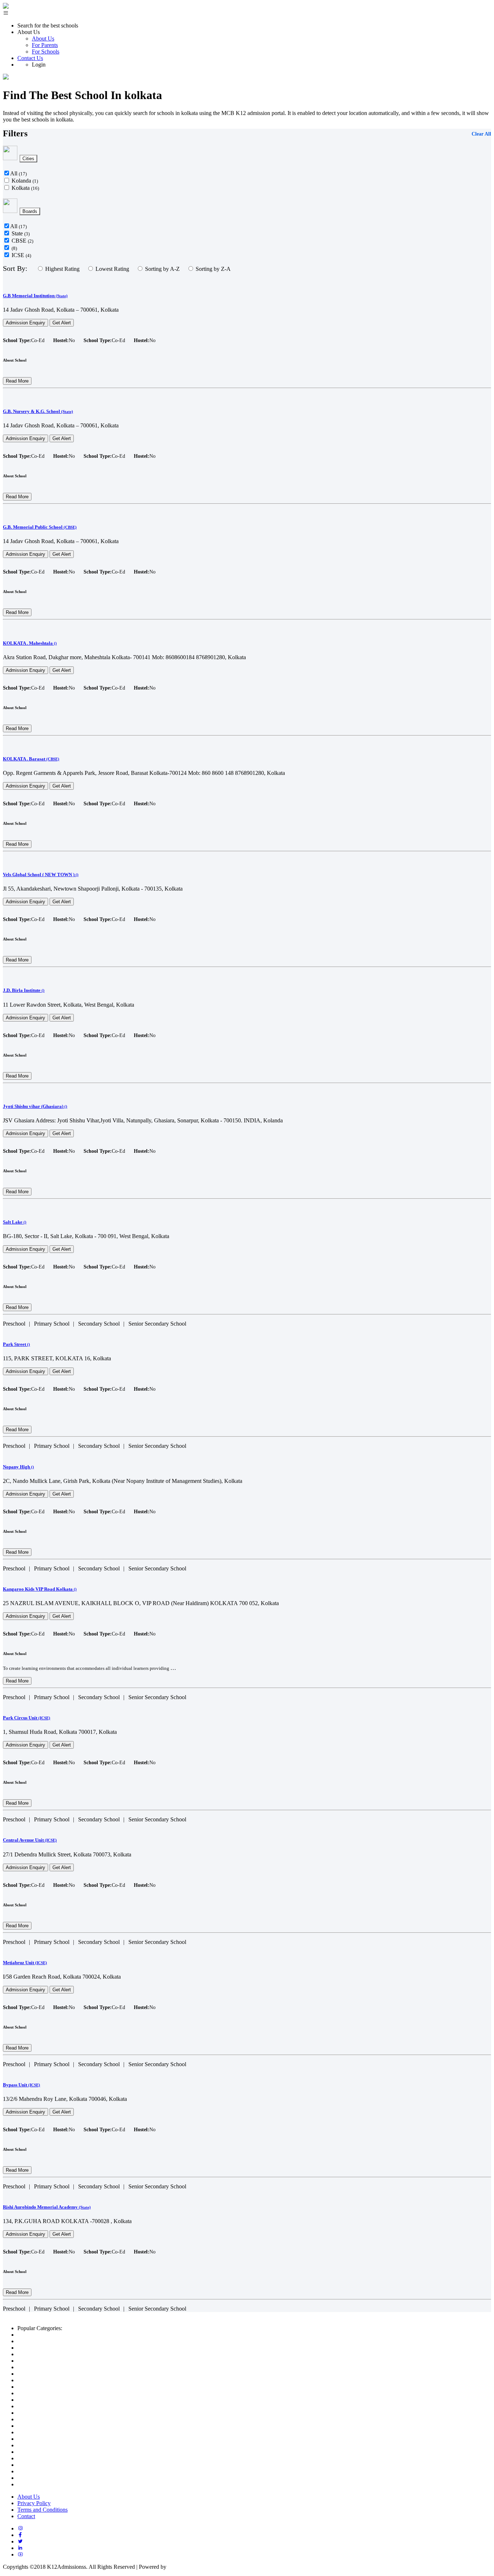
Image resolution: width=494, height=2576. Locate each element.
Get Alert (62, 323)
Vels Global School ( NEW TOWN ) (41, 875)
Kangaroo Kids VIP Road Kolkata (40, 1589)
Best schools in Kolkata (44, 2406)
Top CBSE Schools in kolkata (52, 2341)
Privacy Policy (34, 2503)
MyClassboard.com (190, 2567)
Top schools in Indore (42, 2439)
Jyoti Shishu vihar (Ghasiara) (35, 1106)
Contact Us (30, 58)
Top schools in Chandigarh (48, 2445)
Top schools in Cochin (43, 2426)
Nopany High (18, 1467)
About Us (43, 39)
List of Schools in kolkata (46, 2335)
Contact (26, 2516)
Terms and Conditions (42, 2510)
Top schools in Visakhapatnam (52, 2432)
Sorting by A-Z (162, 269)
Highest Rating (62, 269)
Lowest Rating (112, 269)
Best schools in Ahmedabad (49, 2367)
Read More (17, 381)
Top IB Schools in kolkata (47, 2348)
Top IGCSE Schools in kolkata (53, 2354)
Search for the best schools (48, 25)
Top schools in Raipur (42, 2458)
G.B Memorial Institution (35, 296)
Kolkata (25, 188)
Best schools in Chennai (45, 2413)
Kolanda (25, 181)
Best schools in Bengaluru (47, 2387)
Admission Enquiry (25, 323)
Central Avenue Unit (30, 1840)
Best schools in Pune (41, 2393)
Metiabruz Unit (25, 1963)
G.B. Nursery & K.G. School (38, 411)
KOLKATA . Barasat (31, 759)
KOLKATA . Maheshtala (30, 643)
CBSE (22, 241)
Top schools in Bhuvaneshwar (52, 2465)
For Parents (45, 45)
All (18, 173)
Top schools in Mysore (43, 2478)
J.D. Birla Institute (24, 990)
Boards (30, 211)
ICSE (21, 255)
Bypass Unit (22, 2085)
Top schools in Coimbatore (48, 2484)
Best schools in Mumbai (45, 2380)
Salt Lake (15, 1222)
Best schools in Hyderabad (48, 2400)
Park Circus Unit (27, 1718)
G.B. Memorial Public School (40, 527)
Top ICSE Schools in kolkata (51, 2361)
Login (39, 65)
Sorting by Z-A (213, 269)
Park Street (16, 1344)
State (21, 233)
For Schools (46, 52)
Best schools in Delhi (42, 2374)
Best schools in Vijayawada (49, 2419)
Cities (28, 159)
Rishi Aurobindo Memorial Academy (47, 2207)
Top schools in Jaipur (42, 2452)
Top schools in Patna (41, 2471)
